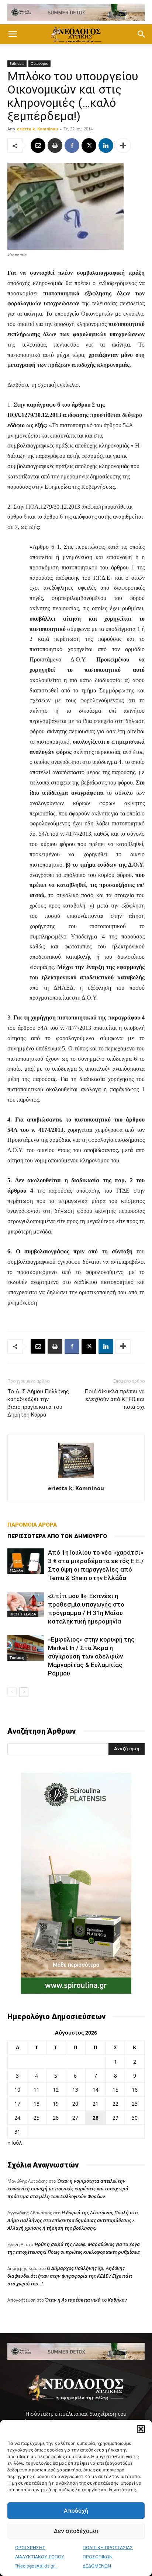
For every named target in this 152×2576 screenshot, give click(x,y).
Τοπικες (17, 1657)
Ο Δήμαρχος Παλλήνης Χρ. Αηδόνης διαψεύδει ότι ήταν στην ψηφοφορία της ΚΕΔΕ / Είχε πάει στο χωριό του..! (70, 2276)
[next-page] (24, 1692)
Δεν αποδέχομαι (76, 2531)
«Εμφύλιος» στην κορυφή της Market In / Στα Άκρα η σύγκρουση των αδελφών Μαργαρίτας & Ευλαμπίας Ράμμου (91, 1656)
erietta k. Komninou (37, 129)
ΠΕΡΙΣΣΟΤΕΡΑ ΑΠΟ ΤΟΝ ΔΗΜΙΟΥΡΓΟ (57, 1536)
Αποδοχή (76, 2511)
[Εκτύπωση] (55, 145)
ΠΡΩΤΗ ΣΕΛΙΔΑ (23, 1614)
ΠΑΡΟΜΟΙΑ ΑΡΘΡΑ (32, 1525)
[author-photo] (76, 1478)
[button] (141, 2429)
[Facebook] (72, 145)
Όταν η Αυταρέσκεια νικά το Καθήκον (86, 2300)
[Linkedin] (106, 145)
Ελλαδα (16, 1570)
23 (135, 2104)
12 (56, 2090)
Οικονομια (39, 63)
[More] (123, 145)
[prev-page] (12, 1692)
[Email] (38, 145)
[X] (89, 145)
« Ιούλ (15, 2143)
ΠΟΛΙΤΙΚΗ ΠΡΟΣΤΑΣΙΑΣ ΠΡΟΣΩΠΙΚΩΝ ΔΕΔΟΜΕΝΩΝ (108, 2557)
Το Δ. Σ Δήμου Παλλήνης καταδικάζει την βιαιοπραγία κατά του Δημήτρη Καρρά (38, 1403)
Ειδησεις (17, 63)
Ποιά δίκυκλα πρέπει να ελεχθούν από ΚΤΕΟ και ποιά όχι (115, 1399)
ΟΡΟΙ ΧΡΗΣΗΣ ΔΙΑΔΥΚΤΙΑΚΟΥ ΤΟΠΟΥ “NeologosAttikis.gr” (40, 2557)
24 (17, 2118)
